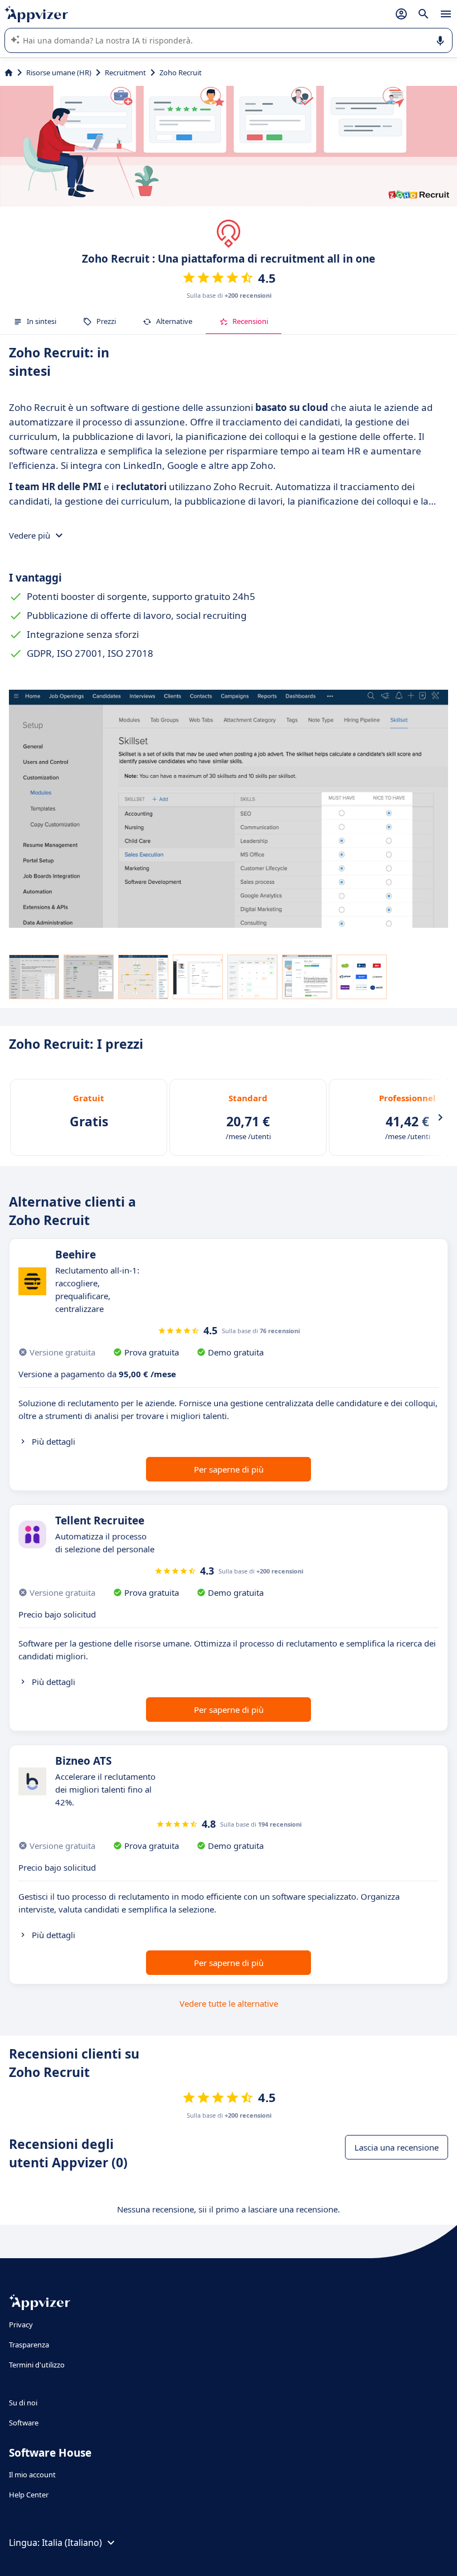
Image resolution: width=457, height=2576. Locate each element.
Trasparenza (29, 2345)
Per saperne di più (229, 1469)
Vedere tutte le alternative (229, 2003)
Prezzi (106, 321)
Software (24, 2423)
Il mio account (32, 2475)
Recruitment (125, 72)
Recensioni (250, 321)
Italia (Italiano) (72, 2543)
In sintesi (42, 321)
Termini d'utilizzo (37, 2365)
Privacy (21, 2325)
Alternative (174, 321)
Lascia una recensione (397, 2147)
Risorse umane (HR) (59, 72)
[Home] (9, 72)
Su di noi (23, 2403)
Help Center (29, 2495)
